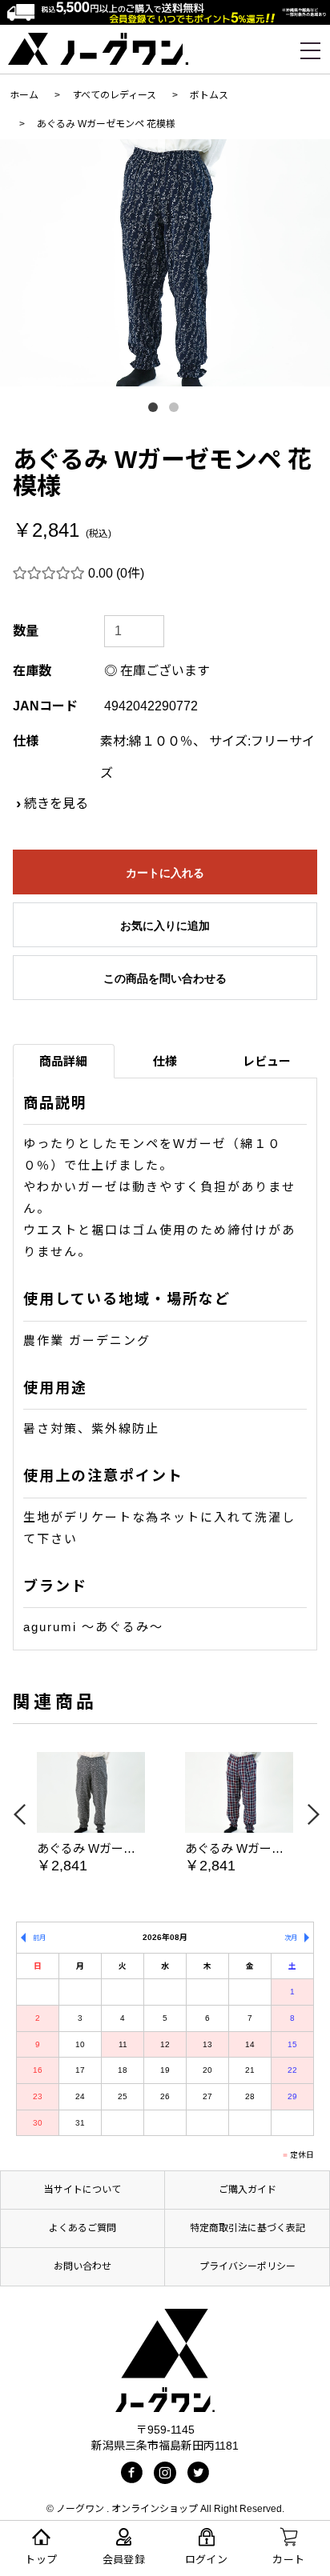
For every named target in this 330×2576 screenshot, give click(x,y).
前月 (39, 1938)
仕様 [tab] (165, 1061)
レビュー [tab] (267, 1061)
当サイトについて (82, 2190)
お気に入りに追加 (165, 926)
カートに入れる (165, 873)
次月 (291, 1938)
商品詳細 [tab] (63, 1061)
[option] (165, 263)
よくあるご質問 (82, 2228)
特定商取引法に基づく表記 (247, 2228)
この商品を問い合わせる (165, 978)
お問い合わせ (82, 2266)
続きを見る (56, 804)
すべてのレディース (114, 95)
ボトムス (209, 95)
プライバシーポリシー (247, 2266)
